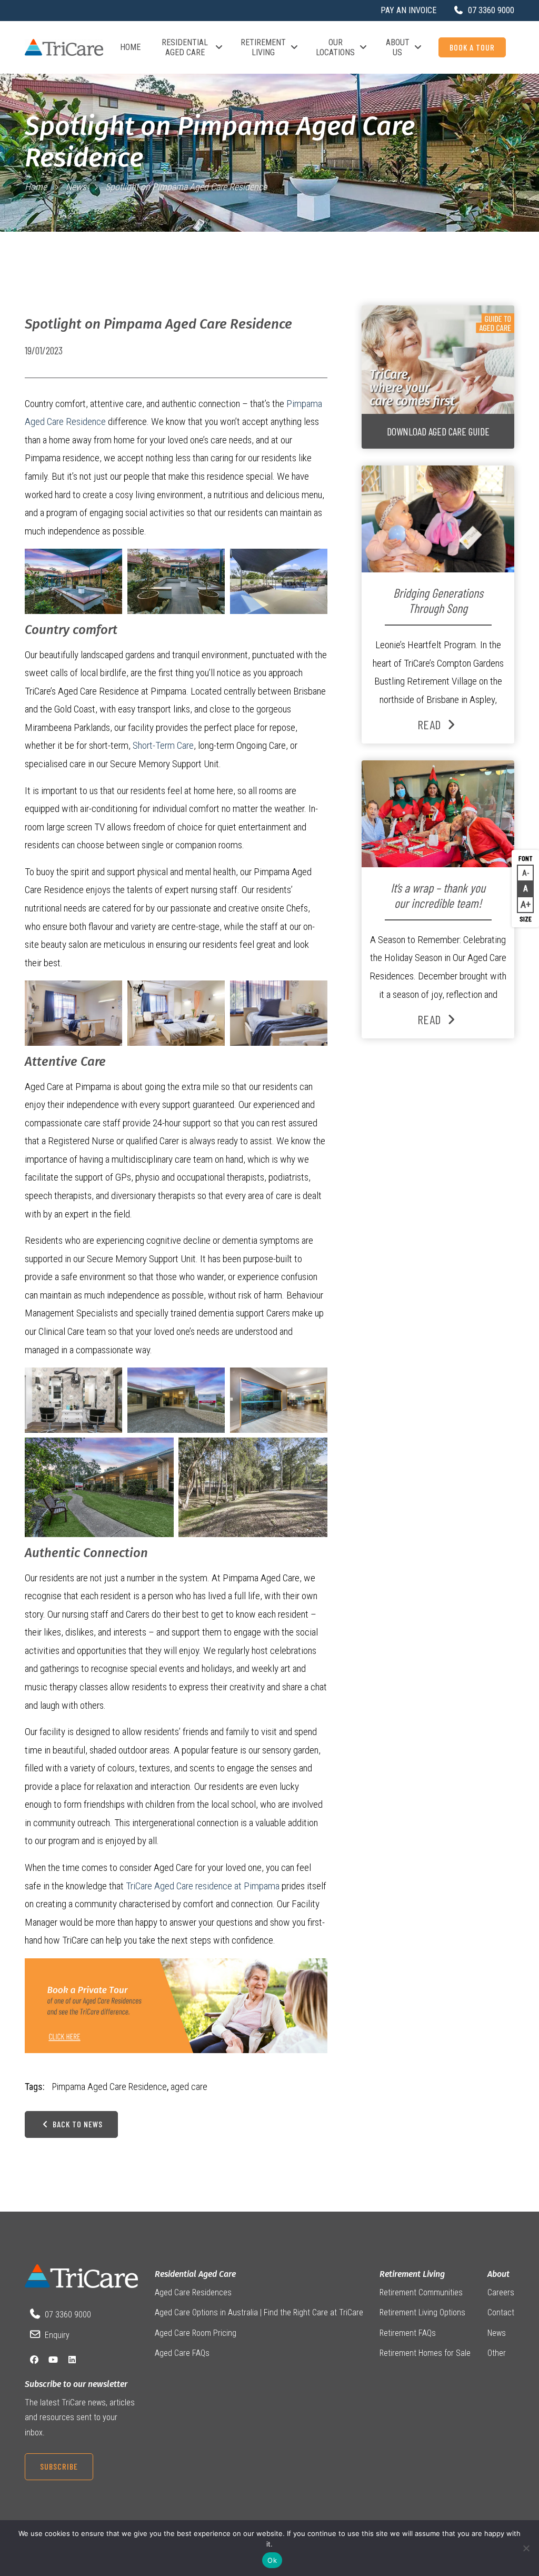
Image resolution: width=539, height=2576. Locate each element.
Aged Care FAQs (182, 2353)
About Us (398, 47)
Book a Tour (472, 47)
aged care (189, 2087)
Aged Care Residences (193, 2292)
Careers (501, 2292)
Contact (501, 2312)
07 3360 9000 (68, 2315)
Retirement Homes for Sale (425, 2353)
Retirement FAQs (408, 2332)
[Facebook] (34, 2360)
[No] (526, 2548)
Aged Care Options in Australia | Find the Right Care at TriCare (259, 2312)
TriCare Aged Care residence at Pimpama (203, 1886)
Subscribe (59, 2466)
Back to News (77, 2124)
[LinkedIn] (72, 2360)
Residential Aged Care (185, 47)
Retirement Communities (421, 2292)
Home (130, 47)
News (76, 187)
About (498, 2274)
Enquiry (57, 2335)
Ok (272, 2560)
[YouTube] (53, 2360)
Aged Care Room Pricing (196, 2332)
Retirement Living (263, 47)
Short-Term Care (163, 745)
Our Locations (335, 47)
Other (497, 2353)
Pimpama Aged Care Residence (109, 2087)
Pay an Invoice (408, 10)
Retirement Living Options (422, 2312)
